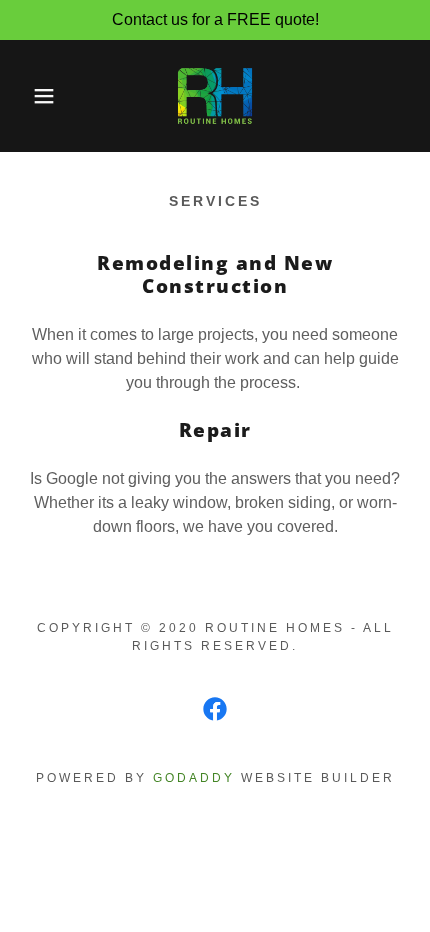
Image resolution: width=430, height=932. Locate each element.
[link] (215, 96)
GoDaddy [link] (194, 778)
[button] (32, 96)
